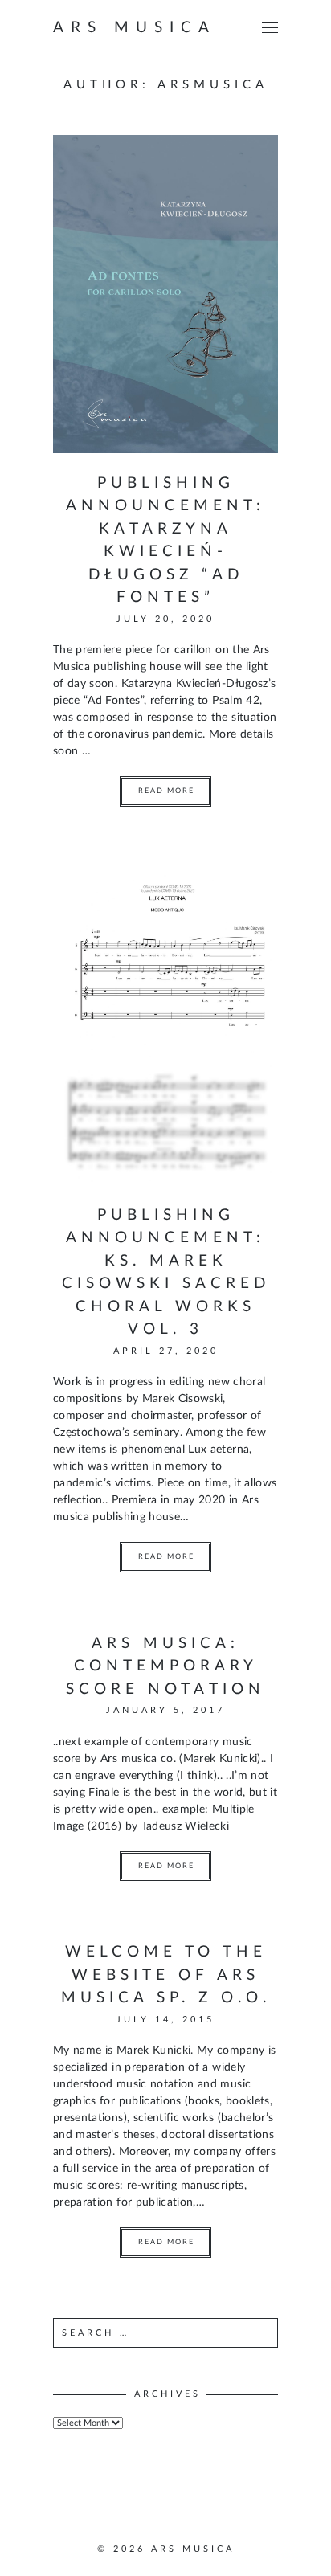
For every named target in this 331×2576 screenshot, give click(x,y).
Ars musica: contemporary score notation (165, 1666)
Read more (166, 791)
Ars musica (135, 28)
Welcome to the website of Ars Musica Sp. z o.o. (166, 1975)
